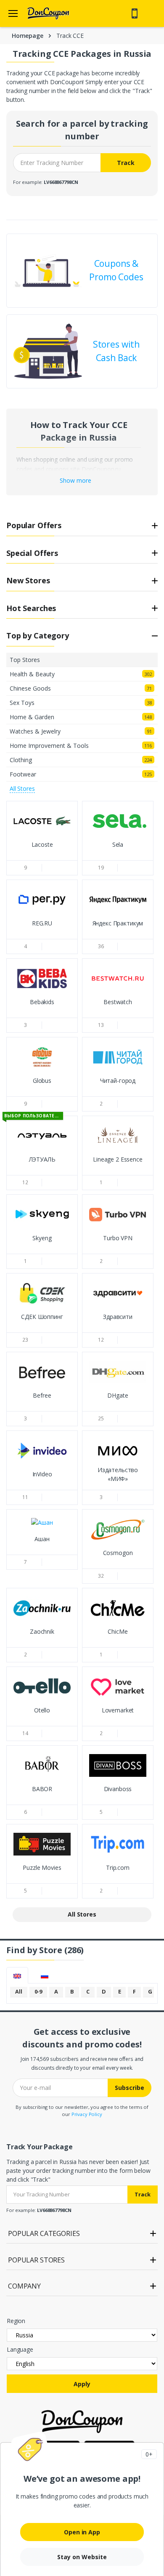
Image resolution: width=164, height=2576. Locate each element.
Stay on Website (82, 2557)
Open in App (82, 2532)
